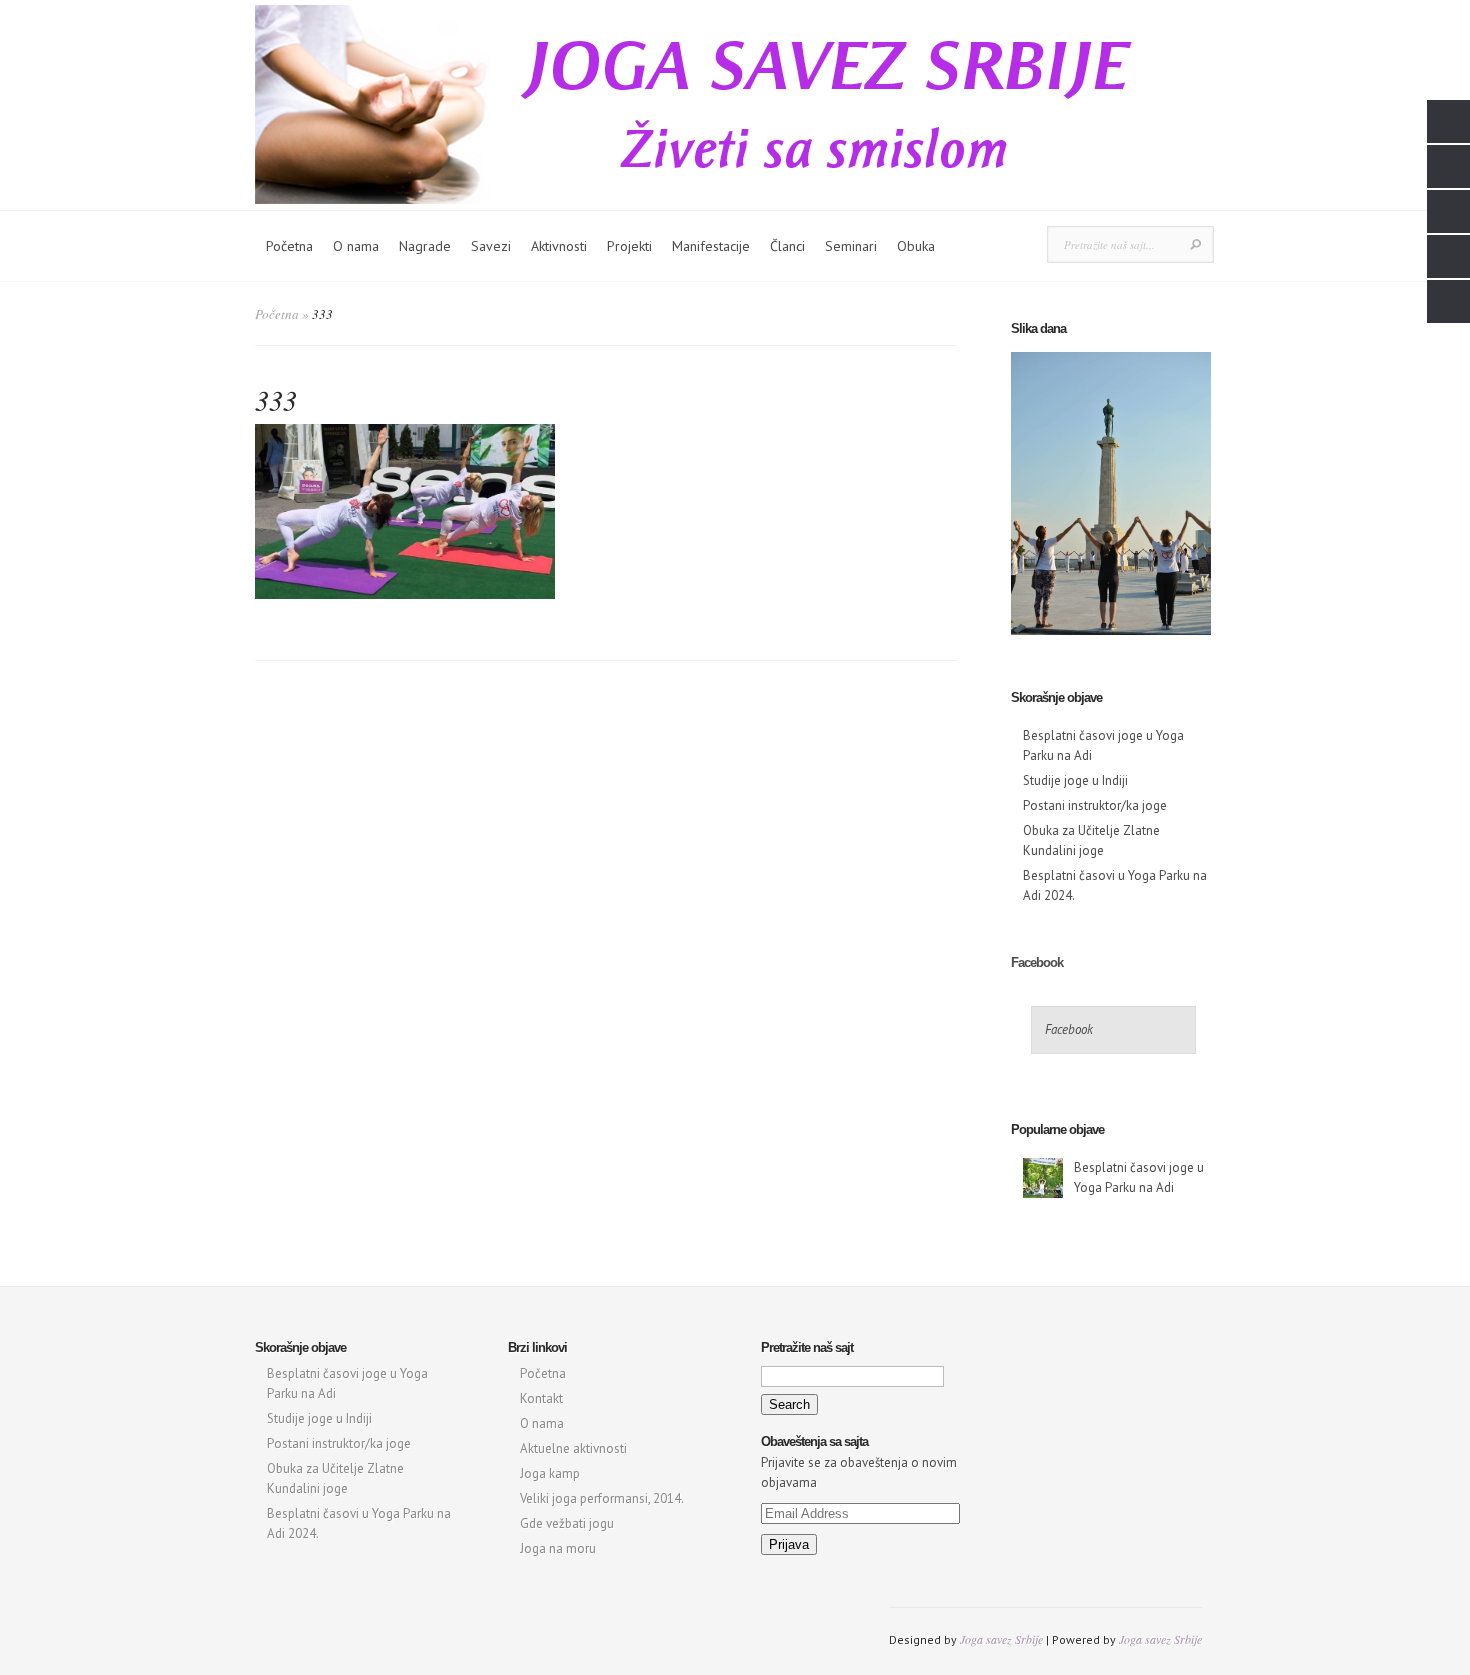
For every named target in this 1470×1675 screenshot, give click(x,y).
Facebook (1037, 962)
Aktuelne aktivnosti (573, 1448)
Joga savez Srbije (1001, 1639)
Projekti (629, 246)
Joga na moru (558, 1548)
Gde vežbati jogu (567, 1523)
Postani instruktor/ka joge (1095, 805)
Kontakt (541, 1398)
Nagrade (425, 246)
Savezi (491, 246)
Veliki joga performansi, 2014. (602, 1498)
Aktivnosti (559, 246)
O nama (356, 246)
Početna (289, 246)
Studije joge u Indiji (1075, 780)
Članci (787, 246)
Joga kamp (550, 1473)
